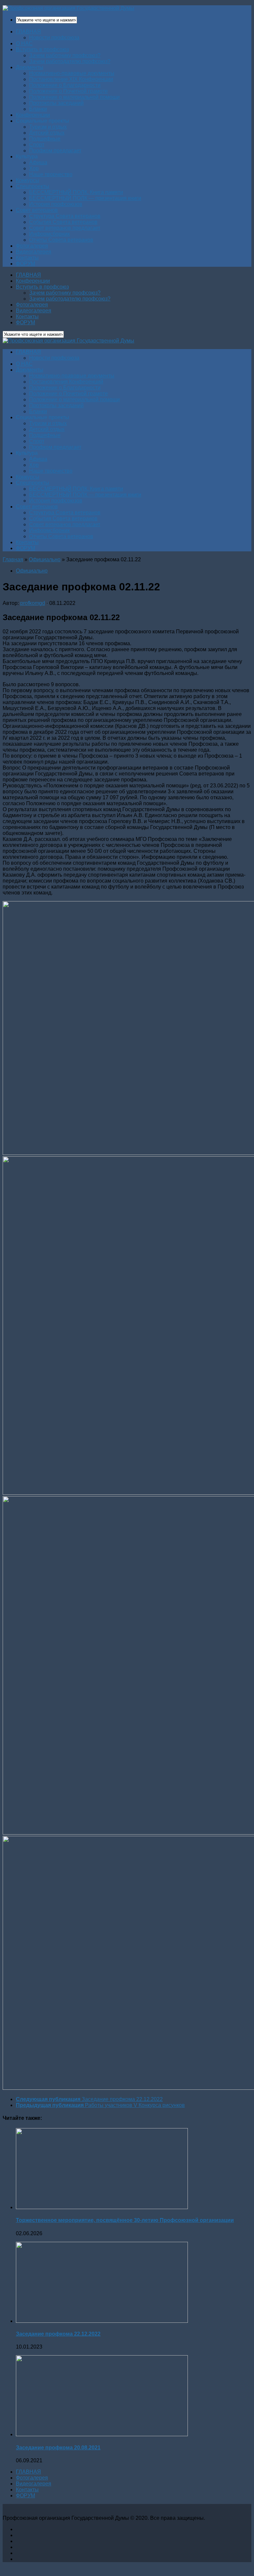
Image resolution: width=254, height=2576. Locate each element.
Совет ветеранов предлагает (65, 228)
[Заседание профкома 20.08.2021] (102, 2434)
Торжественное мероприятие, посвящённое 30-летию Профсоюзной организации (125, 2220)
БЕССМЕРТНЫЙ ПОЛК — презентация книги (85, 198)
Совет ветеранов (37, 210)
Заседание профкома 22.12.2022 (58, 2334)
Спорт (37, 145)
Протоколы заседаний (56, 103)
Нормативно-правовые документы (72, 73)
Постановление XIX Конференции (71, 79)
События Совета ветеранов (63, 222)
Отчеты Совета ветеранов (61, 240)
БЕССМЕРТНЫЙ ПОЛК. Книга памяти (76, 192)
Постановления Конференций (66, 382)
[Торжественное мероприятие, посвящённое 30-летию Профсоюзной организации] (102, 2207)
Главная (13, 559)
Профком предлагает (55, 151)
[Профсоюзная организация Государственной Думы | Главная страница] (68, 8)
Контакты (27, 258)
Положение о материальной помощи (74, 97)
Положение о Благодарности (65, 85)
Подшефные (45, 139)
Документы (30, 67)
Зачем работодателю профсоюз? (70, 61)
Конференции (33, 115)
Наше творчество (51, 174)
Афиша (38, 162)
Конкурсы (28, 180)
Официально (45, 559)
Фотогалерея (32, 246)
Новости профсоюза (54, 38)
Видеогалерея (34, 252)
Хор (34, 168)
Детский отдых (47, 133)
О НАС (24, 43)
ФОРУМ (25, 264)
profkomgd (33, 603)
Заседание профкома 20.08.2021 (58, 2448)
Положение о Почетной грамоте (68, 91)
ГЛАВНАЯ (28, 32)
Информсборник (49, 234)
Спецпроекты (33, 186)
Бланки (38, 109)
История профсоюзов (56, 204)
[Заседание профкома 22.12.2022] (102, 2321)
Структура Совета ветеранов (65, 216)
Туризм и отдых (48, 127)
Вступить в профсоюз (42, 49)
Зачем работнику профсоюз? (65, 55)
